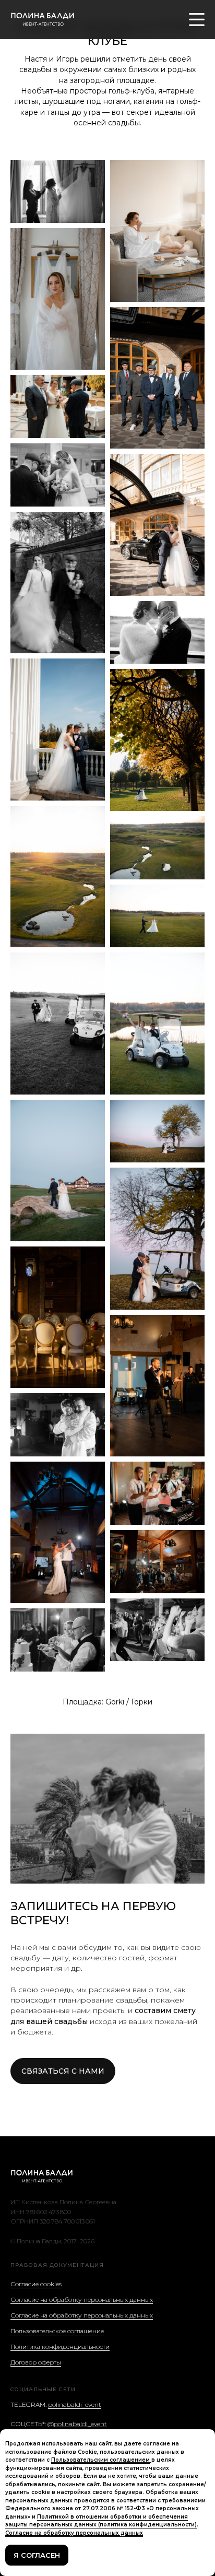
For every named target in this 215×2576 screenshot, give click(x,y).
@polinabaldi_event (77, 2424)
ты (57, 2362)
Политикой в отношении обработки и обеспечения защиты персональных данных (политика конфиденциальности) (101, 2521)
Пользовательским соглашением (100, 2460)
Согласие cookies (36, 2284)
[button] (63, 2071)
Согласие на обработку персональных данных (82, 2299)
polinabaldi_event (75, 2404)
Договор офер (32, 2362)
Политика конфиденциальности (60, 2346)
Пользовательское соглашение (57, 2331)
